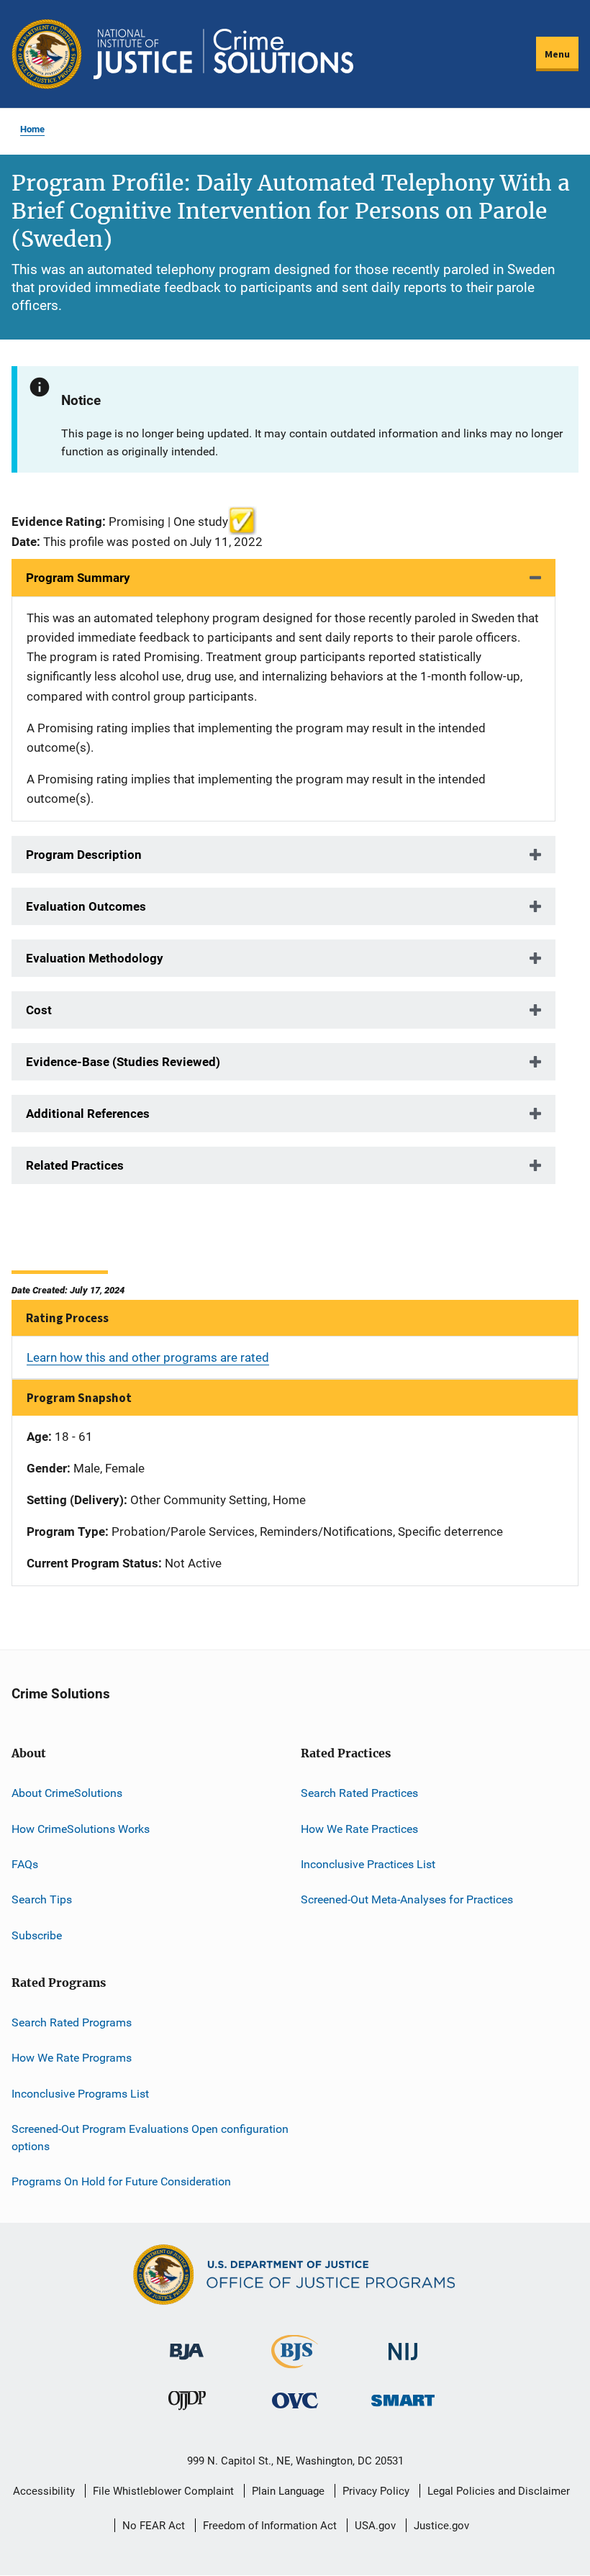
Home (32, 129)
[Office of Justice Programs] (47, 54)
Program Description (84, 855)
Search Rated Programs (72, 2022)
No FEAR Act (154, 2526)
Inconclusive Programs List (80, 2094)
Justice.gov (441, 2526)
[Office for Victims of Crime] (295, 2400)
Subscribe (37, 1935)
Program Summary (78, 578)
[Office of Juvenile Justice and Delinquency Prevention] (187, 2404)
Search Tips (42, 1899)
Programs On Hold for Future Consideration (121, 2181)
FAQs (25, 1864)
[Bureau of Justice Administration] (187, 2345)
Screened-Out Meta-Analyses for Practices (407, 1899)
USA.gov (375, 2526)
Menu (557, 54)
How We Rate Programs (72, 2058)
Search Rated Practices (359, 1793)
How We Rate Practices (359, 1829)
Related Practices (75, 1165)
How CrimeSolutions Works (81, 1829)
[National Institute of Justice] (403, 2345)
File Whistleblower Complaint (163, 2491)
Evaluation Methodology (95, 958)
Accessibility (44, 2491)
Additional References (88, 1114)
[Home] (223, 54)
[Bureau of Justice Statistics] (295, 2362)
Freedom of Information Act (270, 2526)
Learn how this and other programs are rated (148, 1357)
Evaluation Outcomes (86, 906)
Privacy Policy (376, 2491)
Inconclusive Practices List (368, 1864)
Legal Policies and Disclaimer (499, 2491)
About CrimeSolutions (67, 1793)
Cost (39, 1010)
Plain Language (288, 2491)
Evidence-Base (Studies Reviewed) (123, 1062)
